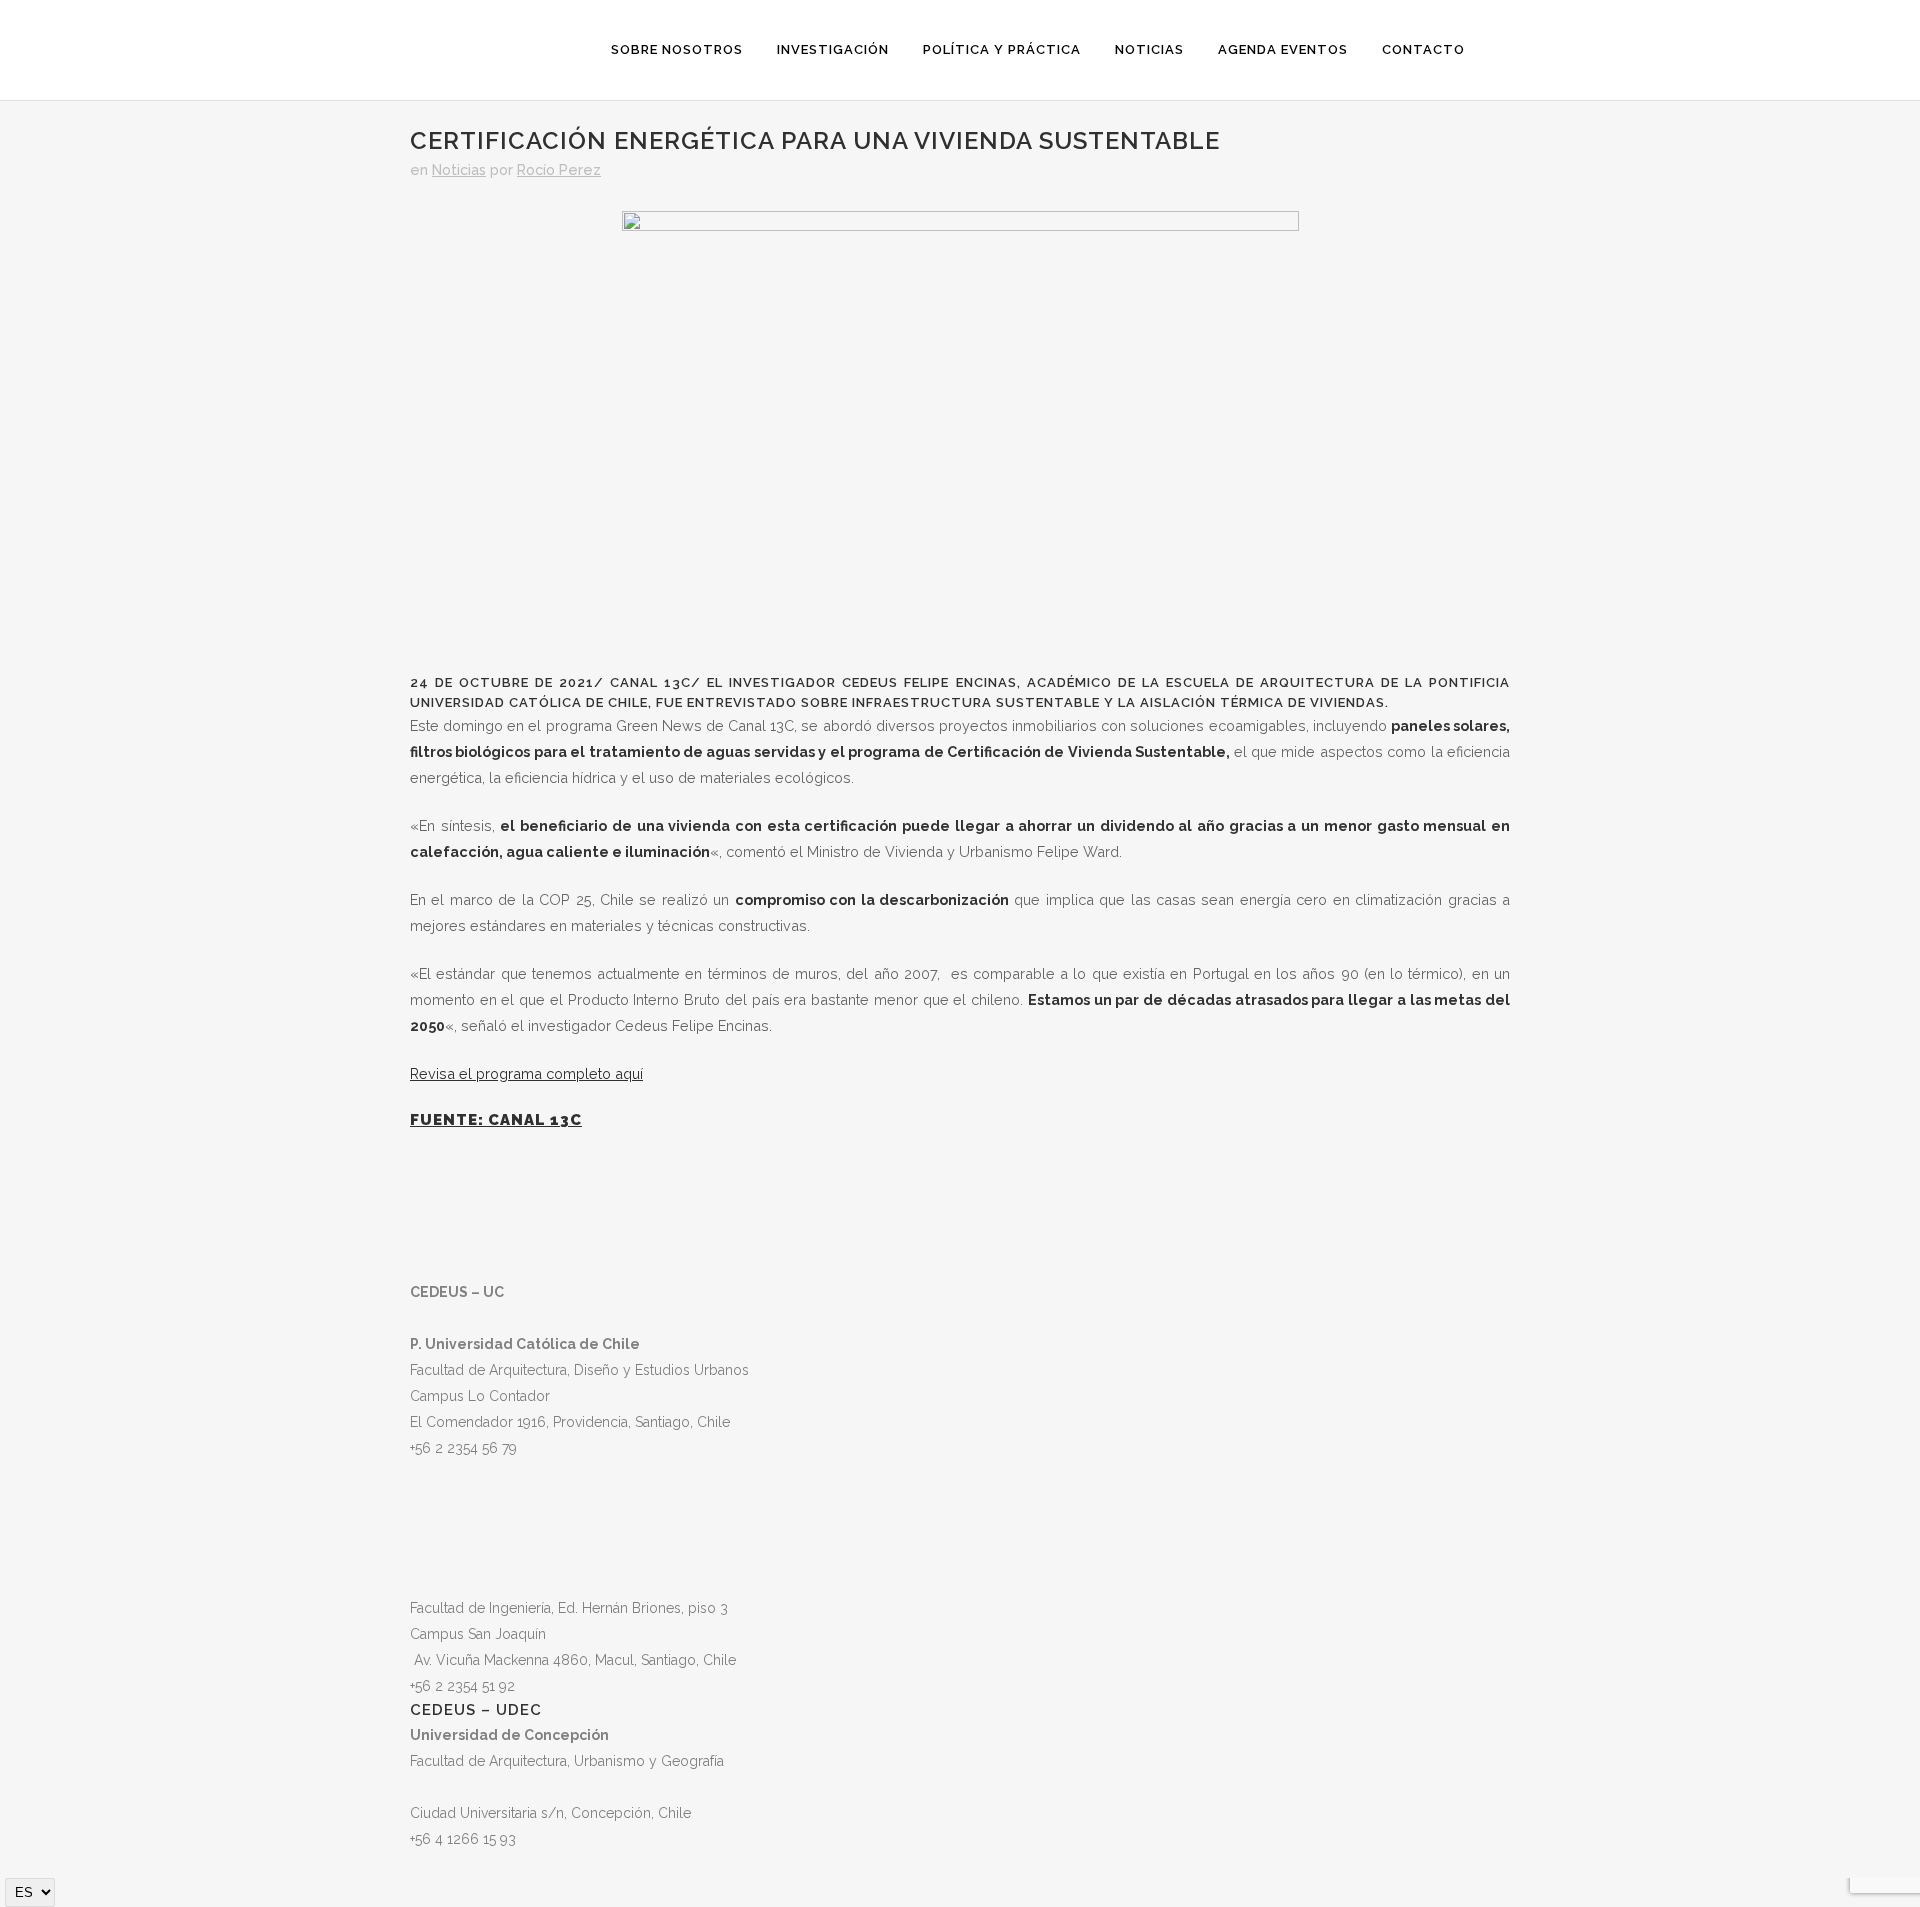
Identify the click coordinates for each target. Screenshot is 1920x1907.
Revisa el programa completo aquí (526, 1073)
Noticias (459, 169)
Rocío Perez (559, 169)
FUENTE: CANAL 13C (496, 1120)
